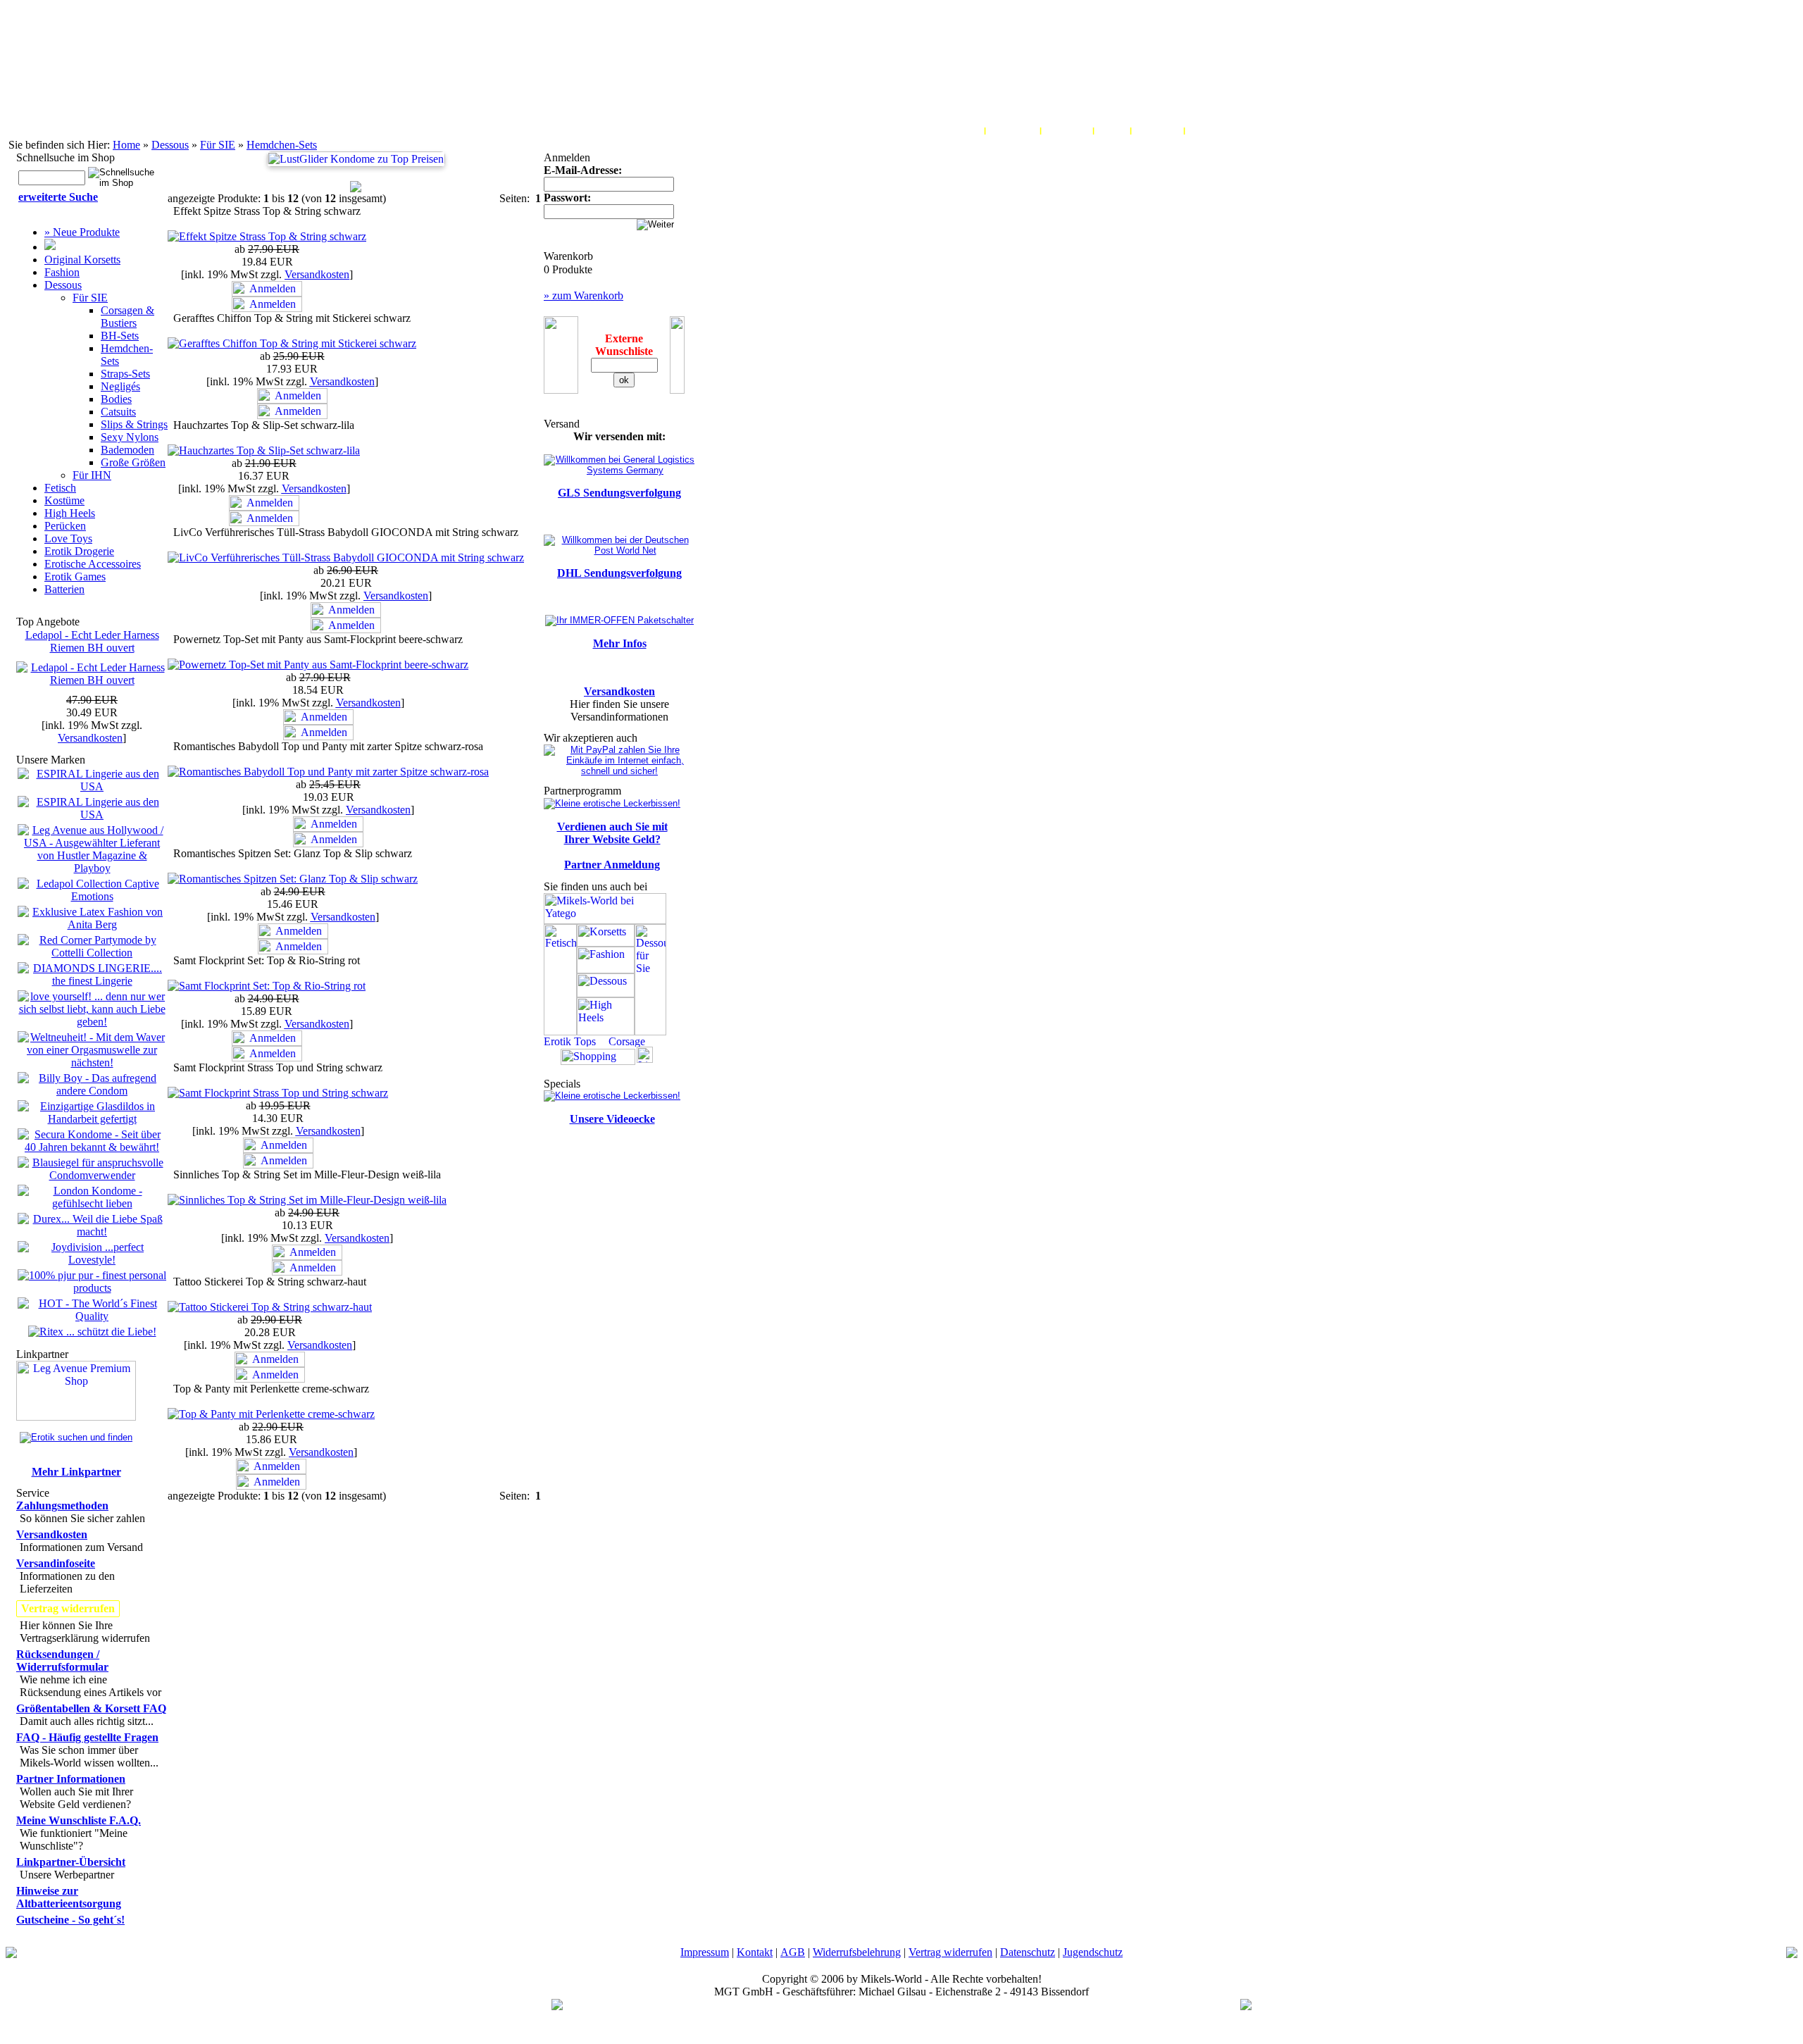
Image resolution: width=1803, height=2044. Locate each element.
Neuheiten (1158, 130)
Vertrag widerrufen (950, 1952)
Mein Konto (956, 130)
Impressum (705, 1952)
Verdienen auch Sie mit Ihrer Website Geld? (612, 833)
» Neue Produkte (82, 232)
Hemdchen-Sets (282, 145)
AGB (793, 1952)
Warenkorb (1013, 130)
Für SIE (218, 145)
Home (126, 145)
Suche (1112, 130)
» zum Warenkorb (584, 295)
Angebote (1210, 130)
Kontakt (755, 1952)
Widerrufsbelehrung (857, 1952)
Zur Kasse (1067, 130)
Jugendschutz (1093, 1952)
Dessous (170, 145)
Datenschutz (1028, 1952)
